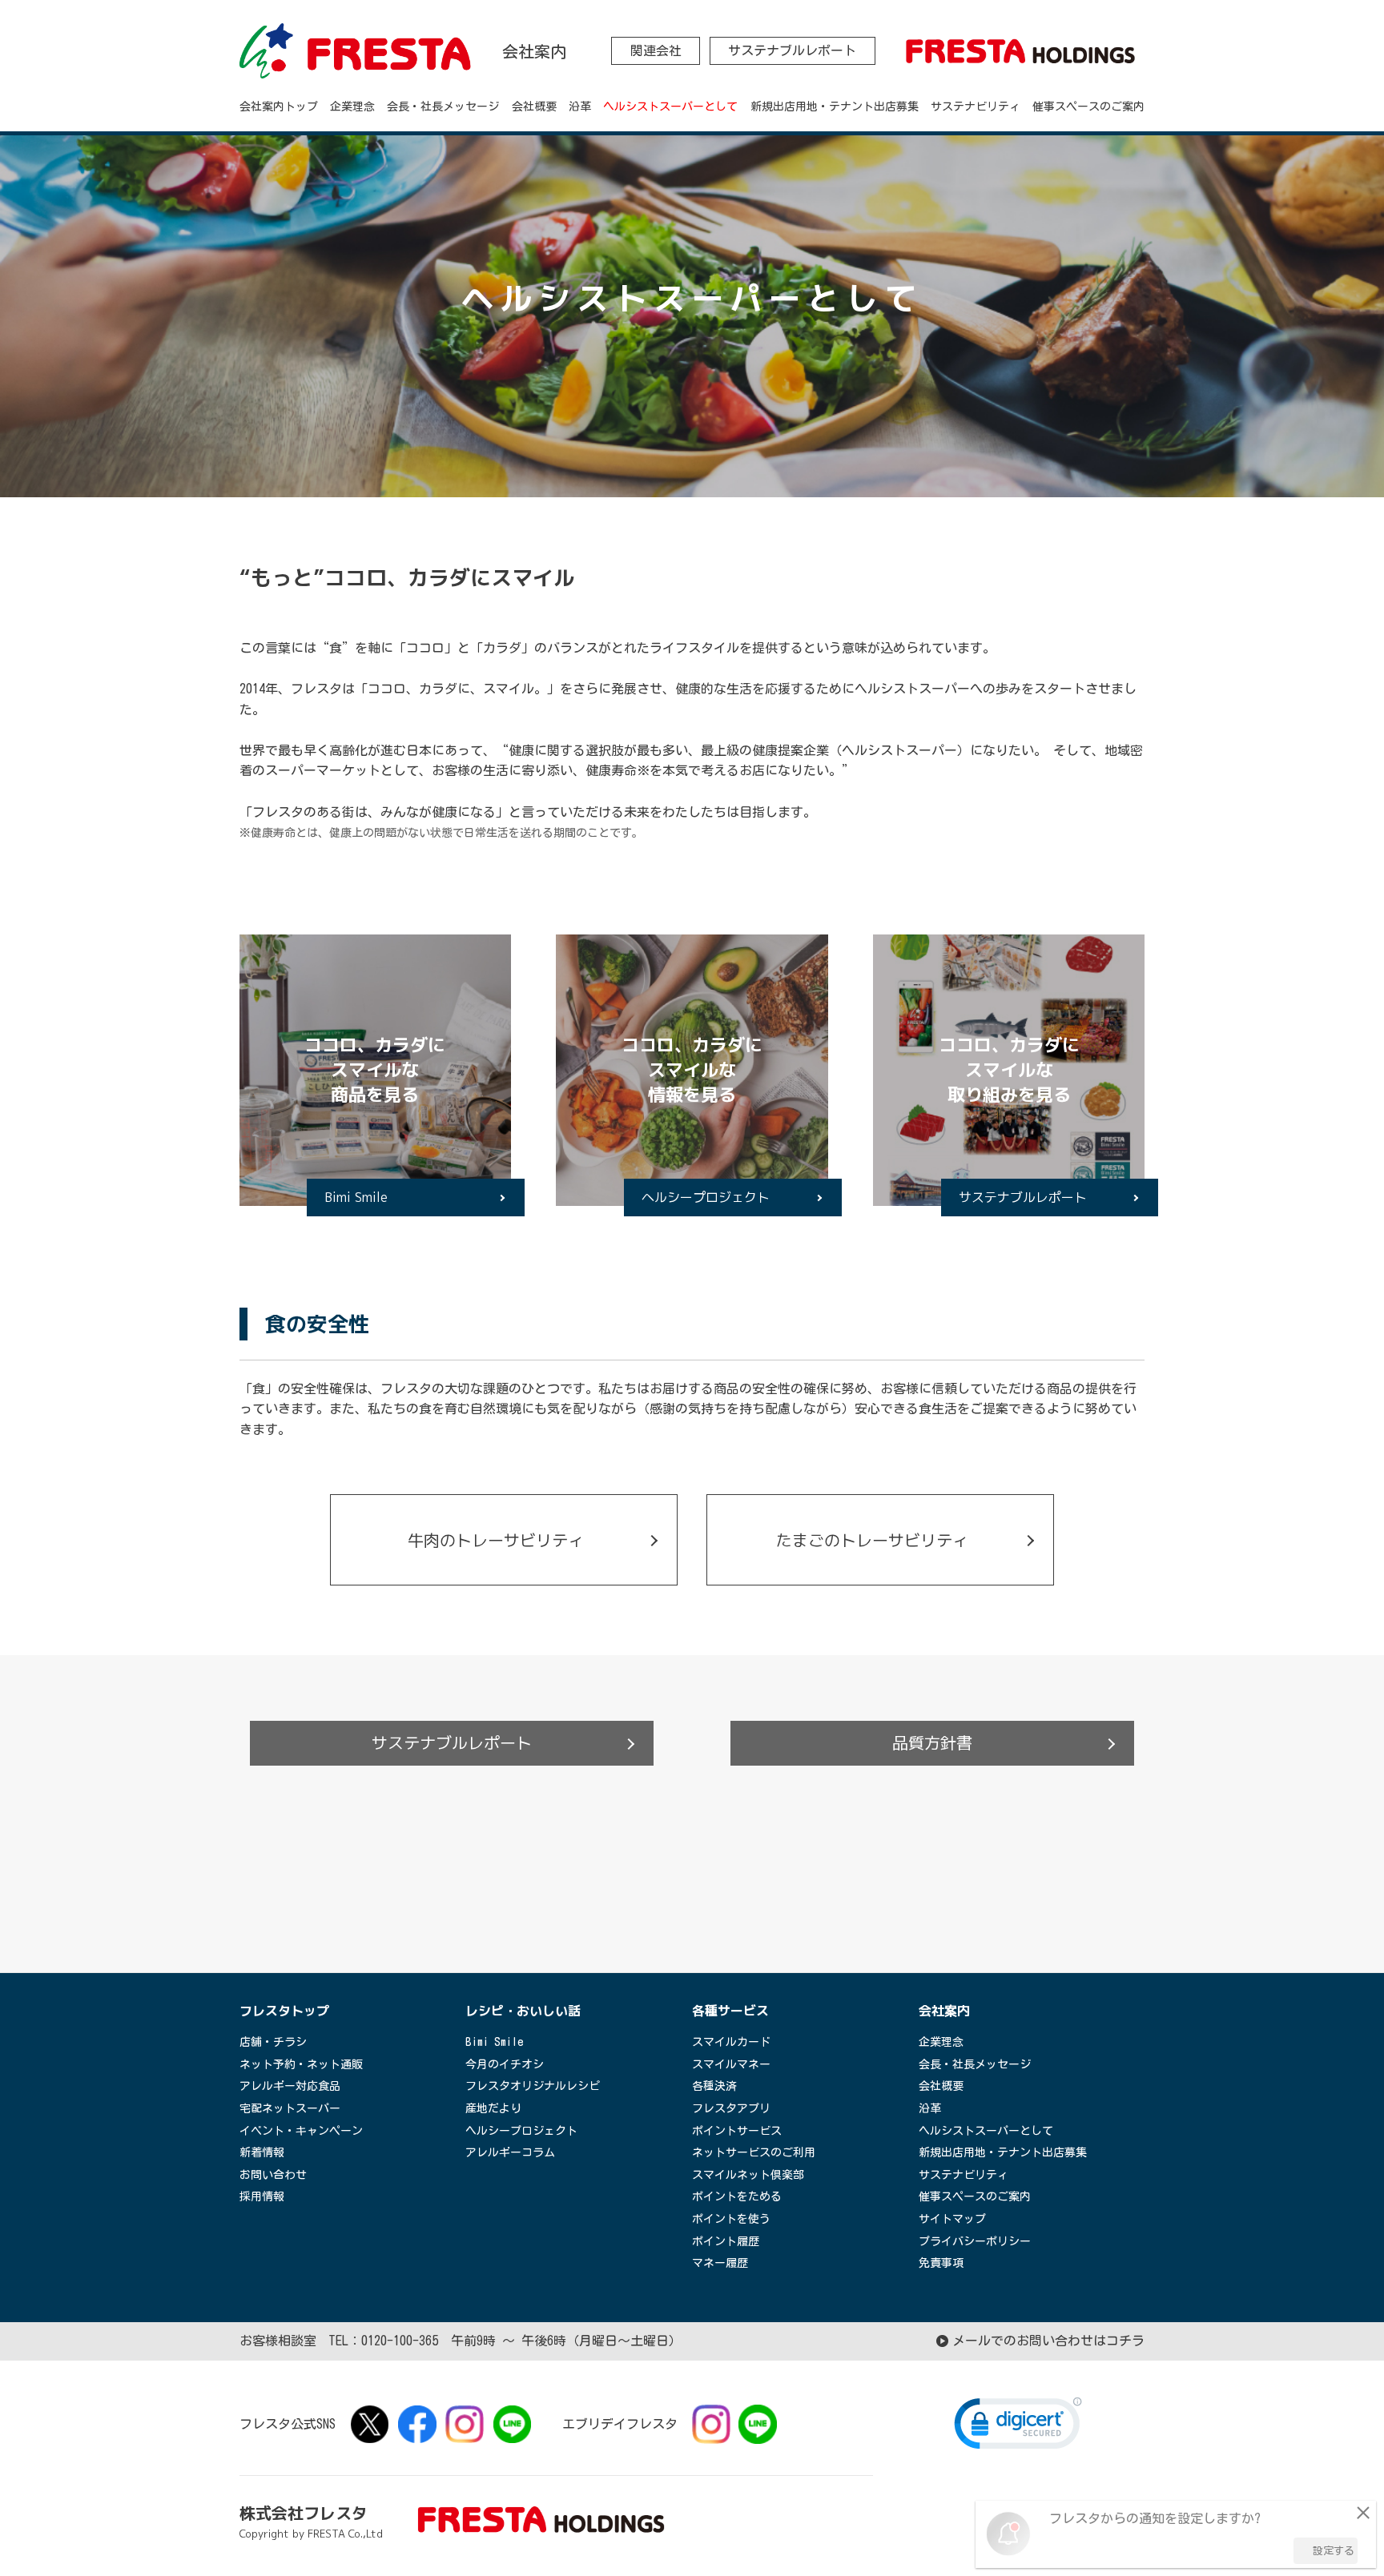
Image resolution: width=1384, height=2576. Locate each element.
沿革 (580, 106)
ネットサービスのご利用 (754, 2152)
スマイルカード (731, 2042)
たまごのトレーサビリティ (872, 1540)
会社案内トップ (279, 106)
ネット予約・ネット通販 (301, 2064)
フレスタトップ (284, 2011)
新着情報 (262, 2152)
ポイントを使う (731, 2219)
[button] (1018, 2427)
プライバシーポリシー (975, 2241)
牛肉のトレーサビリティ (496, 1540)
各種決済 (714, 2086)
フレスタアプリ (731, 2108)
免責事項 (941, 2263)
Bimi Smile (356, 1197)
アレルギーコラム (510, 2152)
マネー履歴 (720, 2263)
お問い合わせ (273, 2175)
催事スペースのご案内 (1088, 106)
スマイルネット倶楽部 (748, 2175)
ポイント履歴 (726, 2241)
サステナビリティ (976, 106)
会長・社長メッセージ (443, 106)
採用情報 (262, 2196)
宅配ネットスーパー (290, 2108)
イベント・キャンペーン (301, 2131)
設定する (1334, 2551)
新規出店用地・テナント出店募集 (835, 106)
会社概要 (534, 106)
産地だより (493, 2108)
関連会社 (656, 50)
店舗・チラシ (273, 2042)
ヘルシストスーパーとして (670, 106)
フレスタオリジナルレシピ (533, 2086)
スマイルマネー (731, 2064)
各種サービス (730, 2011)
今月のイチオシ (505, 2064)
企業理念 (352, 106)
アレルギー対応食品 (290, 2086)
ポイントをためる (737, 2196)
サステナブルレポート (792, 50)
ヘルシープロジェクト (706, 1197)
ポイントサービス (737, 2131)
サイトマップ (952, 2219)
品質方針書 (932, 1742)
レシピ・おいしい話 (523, 2011)
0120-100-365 (400, 2341)
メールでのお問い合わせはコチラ (1048, 2341)
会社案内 (944, 2011)
